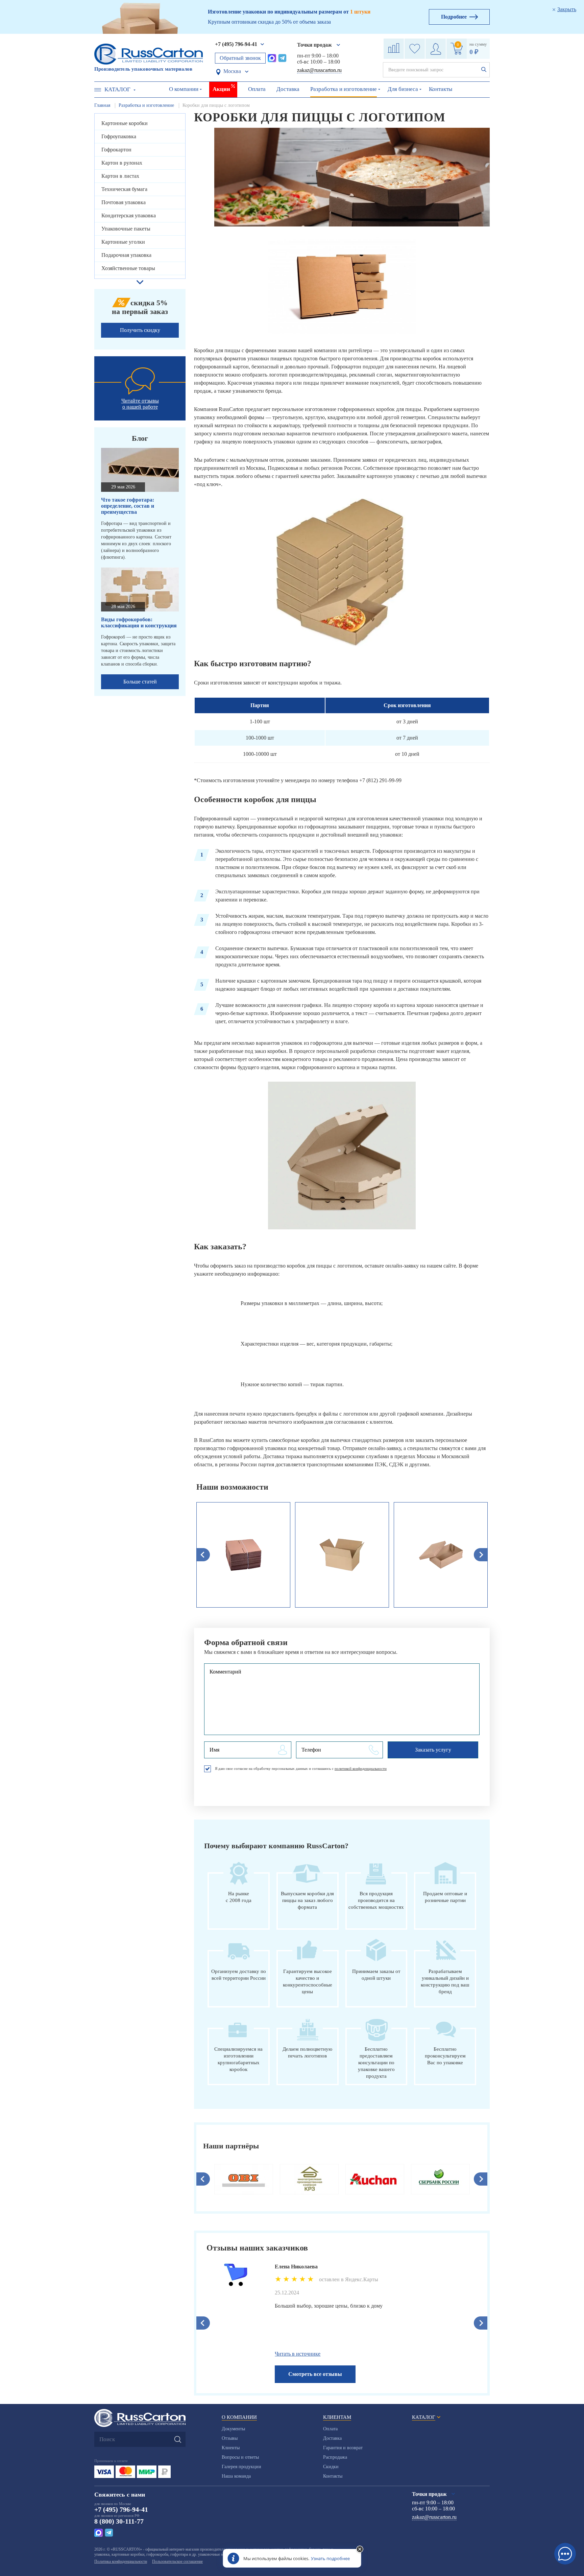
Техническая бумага (124, 189)
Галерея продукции (241, 2467)
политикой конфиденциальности (361, 1768)
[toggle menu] (98, 90)
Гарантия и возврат (343, 2448)
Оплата (257, 89)
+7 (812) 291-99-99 (380, 780)
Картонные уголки (123, 242)
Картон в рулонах (122, 163)
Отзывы (230, 2438)
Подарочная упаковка (126, 255)
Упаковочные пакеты (126, 229)
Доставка (288, 89)
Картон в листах (120, 176)
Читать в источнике (298, 2354)
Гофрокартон (116, 150)
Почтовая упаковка (124, 202)
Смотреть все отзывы (315, 2374)
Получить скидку (140, 330)
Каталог (117, 89)
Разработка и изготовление (344, 89)
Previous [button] (203, 2179)
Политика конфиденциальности (121, 2561)
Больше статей (140, 682)
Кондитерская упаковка (129, 215)
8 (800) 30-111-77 (119, 2521)
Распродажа (335, 2457)
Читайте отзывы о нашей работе (140, 404)
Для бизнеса (403, 89)
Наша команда (236, 2476)
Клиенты (231, 2448)
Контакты (441, 89)
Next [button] (481, 2179)
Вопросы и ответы (240, 2457)
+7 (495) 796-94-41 (236, 44)
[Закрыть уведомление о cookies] (360, 2550)
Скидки (331, 2467)
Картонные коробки (125, 123)
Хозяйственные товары (128, 268)
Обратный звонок (240, 58)
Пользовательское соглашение (177, 2561)
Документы (233, 2429)
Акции (221, 89)
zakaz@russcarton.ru (319, 70)
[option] (243, 1555)
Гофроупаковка (119, 136)
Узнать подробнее (330, 2558)
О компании (184, 89)
